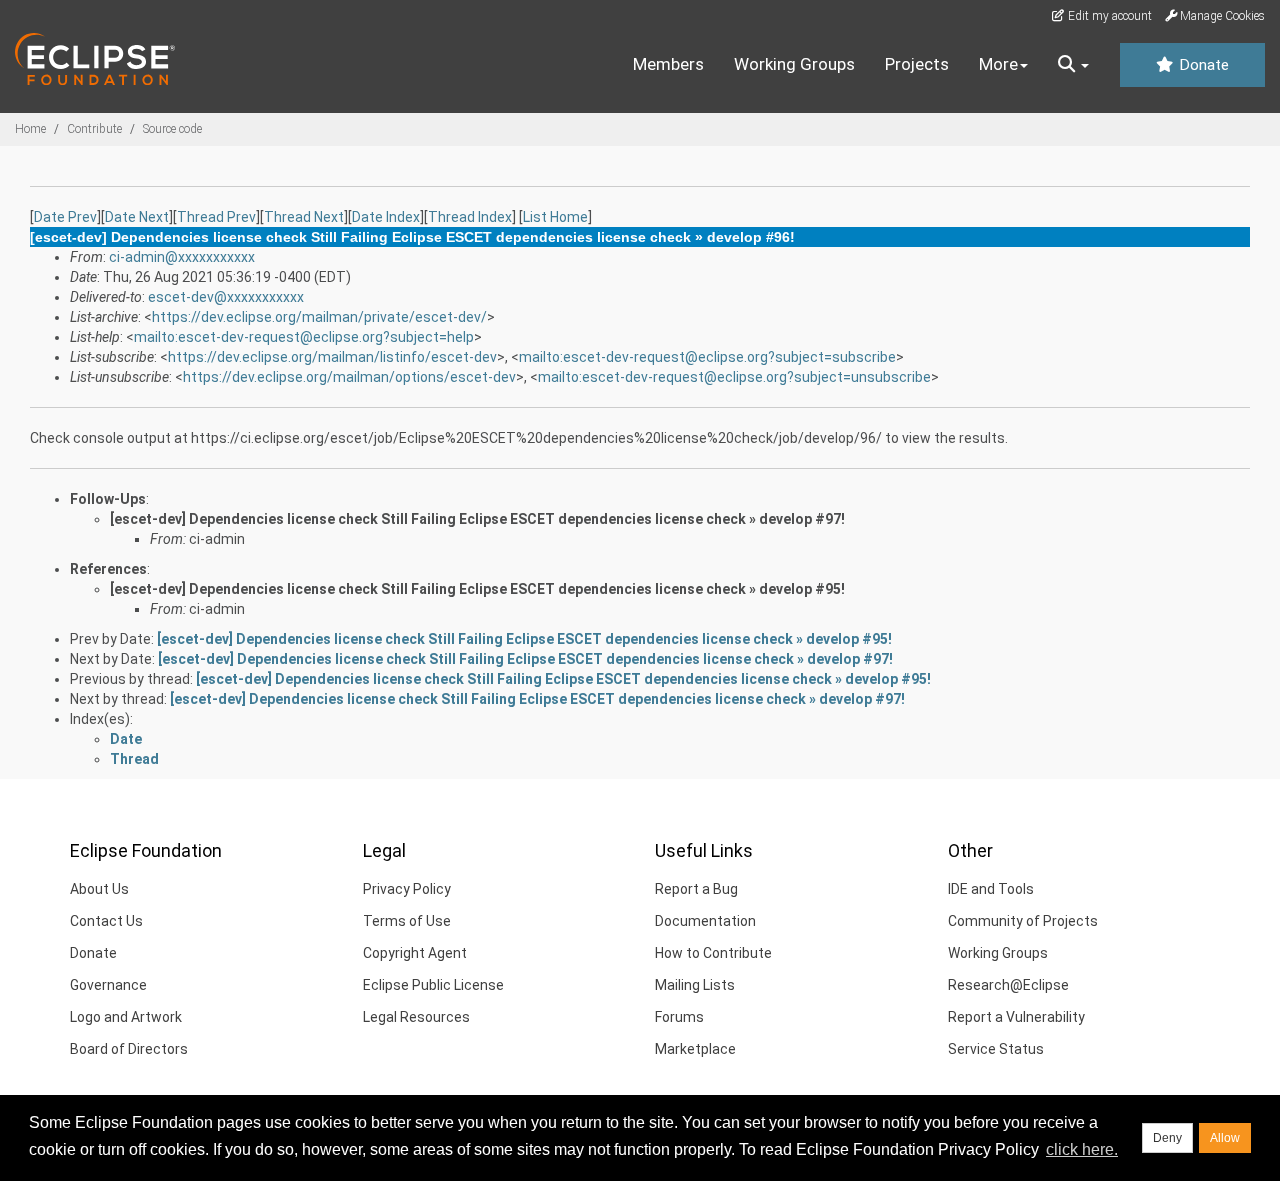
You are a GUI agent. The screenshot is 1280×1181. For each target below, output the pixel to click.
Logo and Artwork (126, 1017)
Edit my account (1108, 16)
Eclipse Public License (433, 985)
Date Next (137, 217)
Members (668, 64)
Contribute (94, 129)
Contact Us (106, 921)
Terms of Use (407, 921)
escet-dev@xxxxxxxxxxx (226, 297)
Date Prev (65, 217)
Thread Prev (216, 217)
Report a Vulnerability (1016, 1017)
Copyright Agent (415, 953)
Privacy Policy (407, 889)
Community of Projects (1023, 921)
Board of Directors (129, 1049)
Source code (172, 129)
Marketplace (695, 1049)
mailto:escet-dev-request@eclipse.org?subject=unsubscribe (734, 377)
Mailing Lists (695, 985)
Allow (1225, 1138)
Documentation (705, 921)
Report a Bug (696, 889)
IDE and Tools (991, 889)
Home (30, 129)
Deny (1167, 1138)
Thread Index (470, 217)
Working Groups (794, 64)
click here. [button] (1082, 1149)
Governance (108, 985)
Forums (679, 1017)
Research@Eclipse (1008, 985)
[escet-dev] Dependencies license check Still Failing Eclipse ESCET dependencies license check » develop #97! (477, 519)
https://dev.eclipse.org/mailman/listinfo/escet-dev (332, 357)
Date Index (386, 217)
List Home (555, 217)
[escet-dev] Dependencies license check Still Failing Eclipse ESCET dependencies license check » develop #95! (477, 589)
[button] (1073, 65)
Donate (1202, 65)
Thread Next (304, 217)
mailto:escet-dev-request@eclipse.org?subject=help (304, 337)
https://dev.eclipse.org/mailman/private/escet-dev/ (319, 317)
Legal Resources (416, 1017)
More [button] (998, 64)
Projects (917, 64)
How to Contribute (713, 953)
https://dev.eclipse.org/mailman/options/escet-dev (349, 377)
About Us (99, 889)
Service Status (996, 1049)
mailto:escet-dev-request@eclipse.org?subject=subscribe (707, 357)
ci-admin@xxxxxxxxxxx (182, 257)
